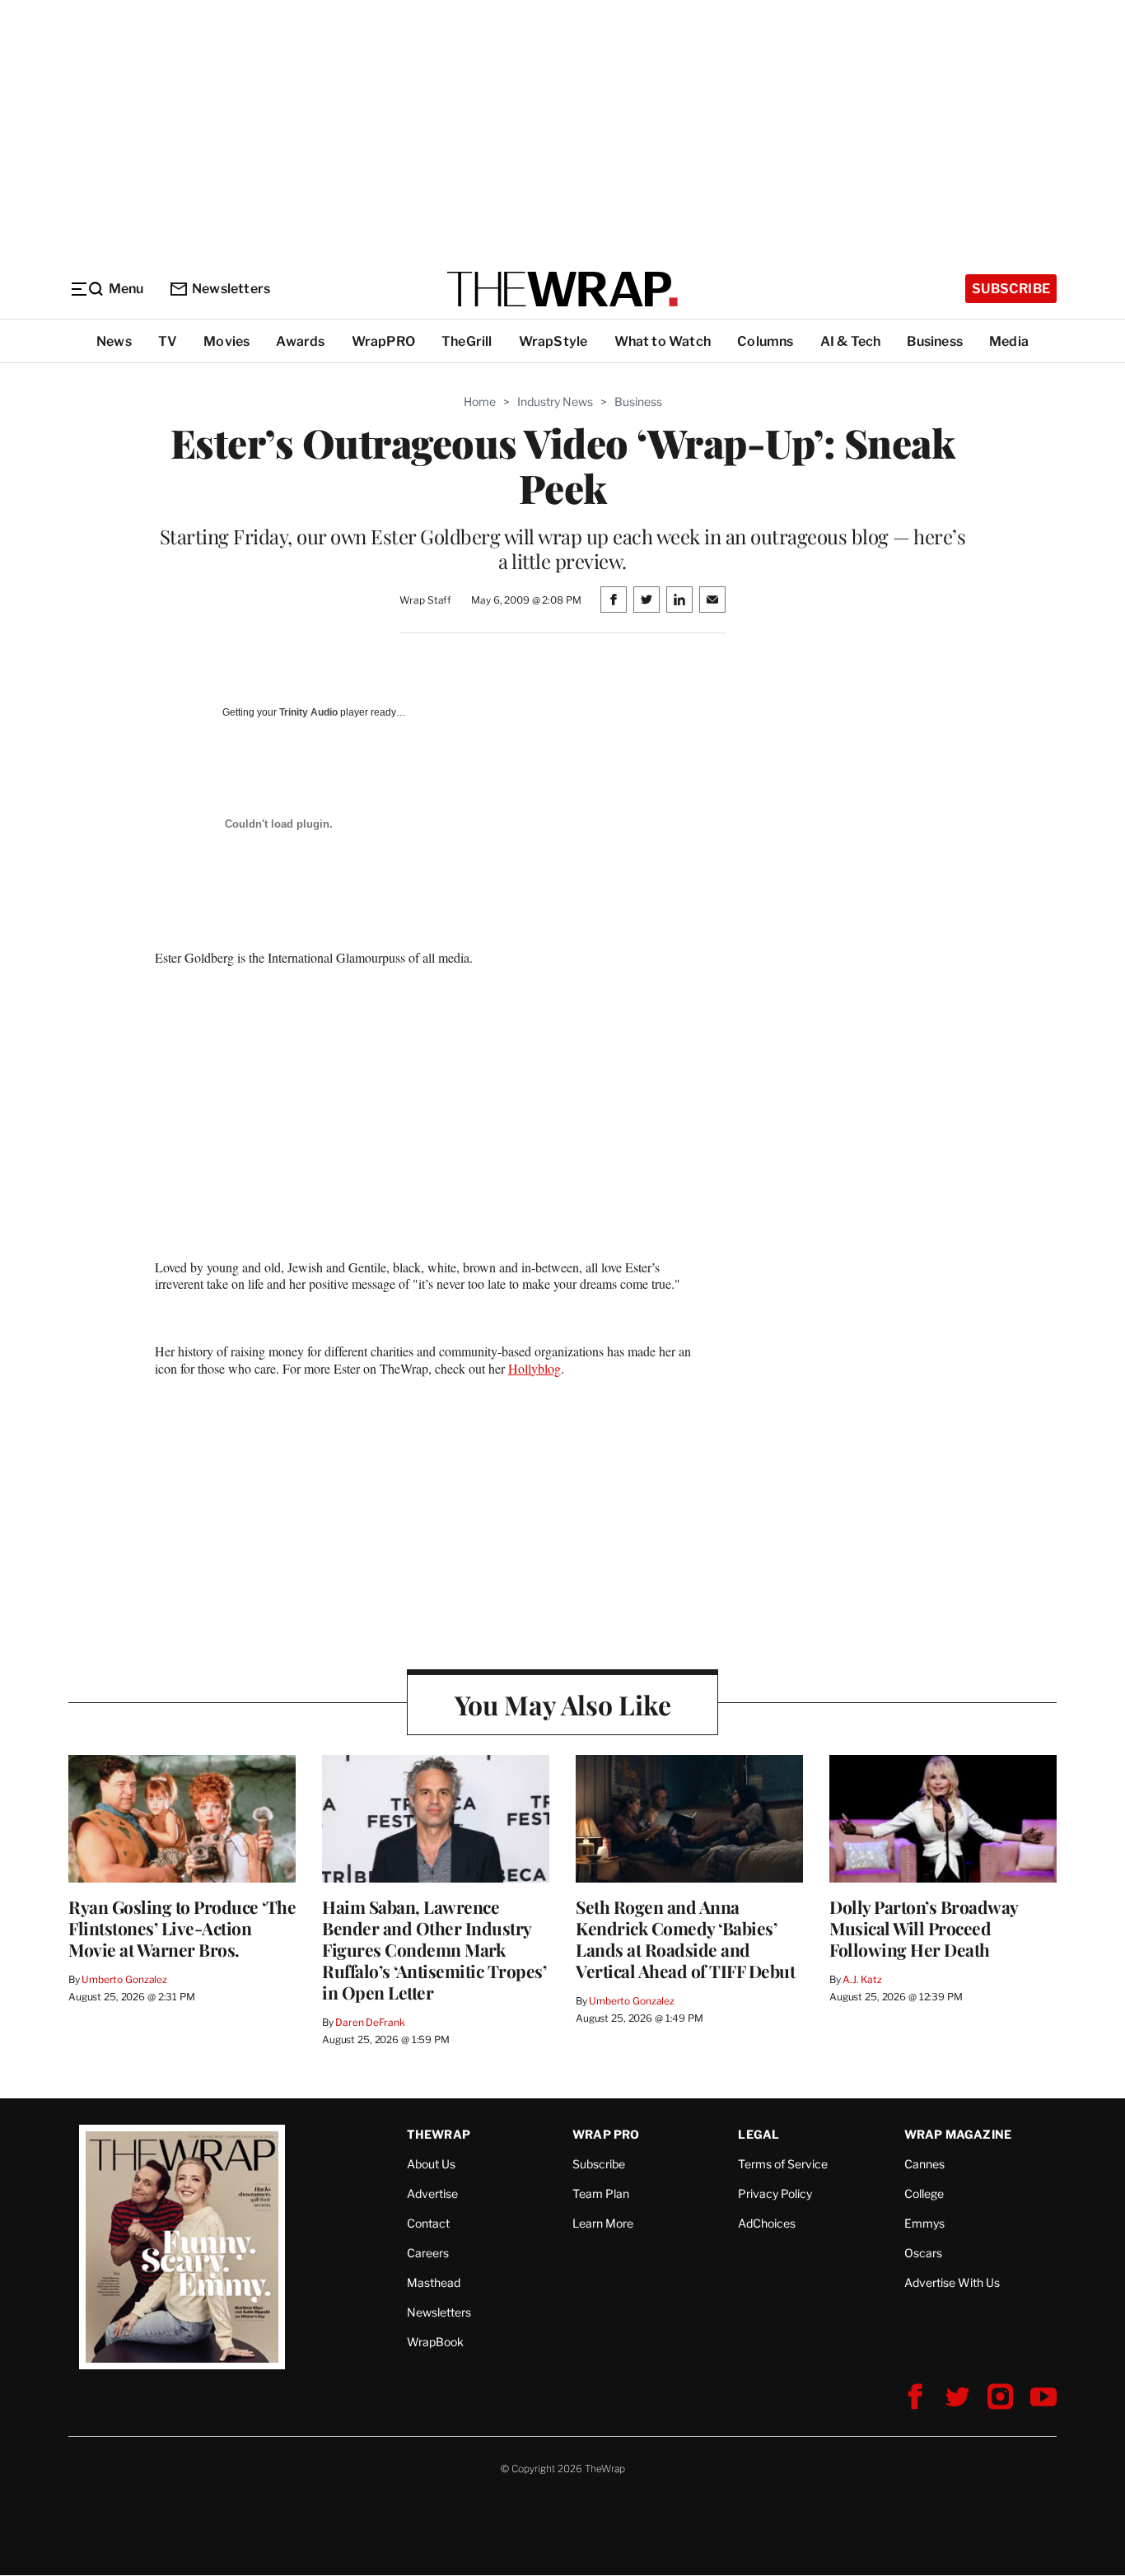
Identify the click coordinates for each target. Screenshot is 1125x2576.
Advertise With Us (952, 2282)
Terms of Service (783, 2164)
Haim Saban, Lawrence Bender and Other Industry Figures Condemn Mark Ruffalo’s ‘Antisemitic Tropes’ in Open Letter (434, 1949)
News (114, 341)
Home (480, 401)
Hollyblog (534, 1368)
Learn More (603, 2223)
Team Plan (601, 2193)
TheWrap (439, 2134)
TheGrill (467, 341)
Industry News (555, 401)
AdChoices (767, 2223)
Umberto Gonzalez (124, 1979)
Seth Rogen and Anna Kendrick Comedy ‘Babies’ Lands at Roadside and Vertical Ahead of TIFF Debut (685, 1939)
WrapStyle (553, 341)
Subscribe (1011, 289)
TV (168, 341)
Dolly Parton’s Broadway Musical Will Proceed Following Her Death (924, 1928)
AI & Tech (851, 341)
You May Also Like (563, 1704)
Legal (759, 2134)
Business (935, 341)
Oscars (923, 2253)
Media (1009, 341)
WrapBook (435, 2342)
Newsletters (231, 289)
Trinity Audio (308, 712)
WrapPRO (383, 341)
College (924, 2193)
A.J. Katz (862, 1979)
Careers (428, 2253)
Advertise (432, 2193)
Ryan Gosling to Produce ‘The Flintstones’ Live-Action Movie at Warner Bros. (182, 1928)
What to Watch (663, 341)
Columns (765, 341)
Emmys (924, 2223)
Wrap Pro (606, 2134)
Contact (428, 2223)
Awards (300, 341)
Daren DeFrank (370, 2022)
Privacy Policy (775, 2193)
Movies (226, 341)
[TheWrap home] (562, 289)
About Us (431, 2164)
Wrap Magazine (958, 2134)
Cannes (924, 2164)
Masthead (434, 2282)
